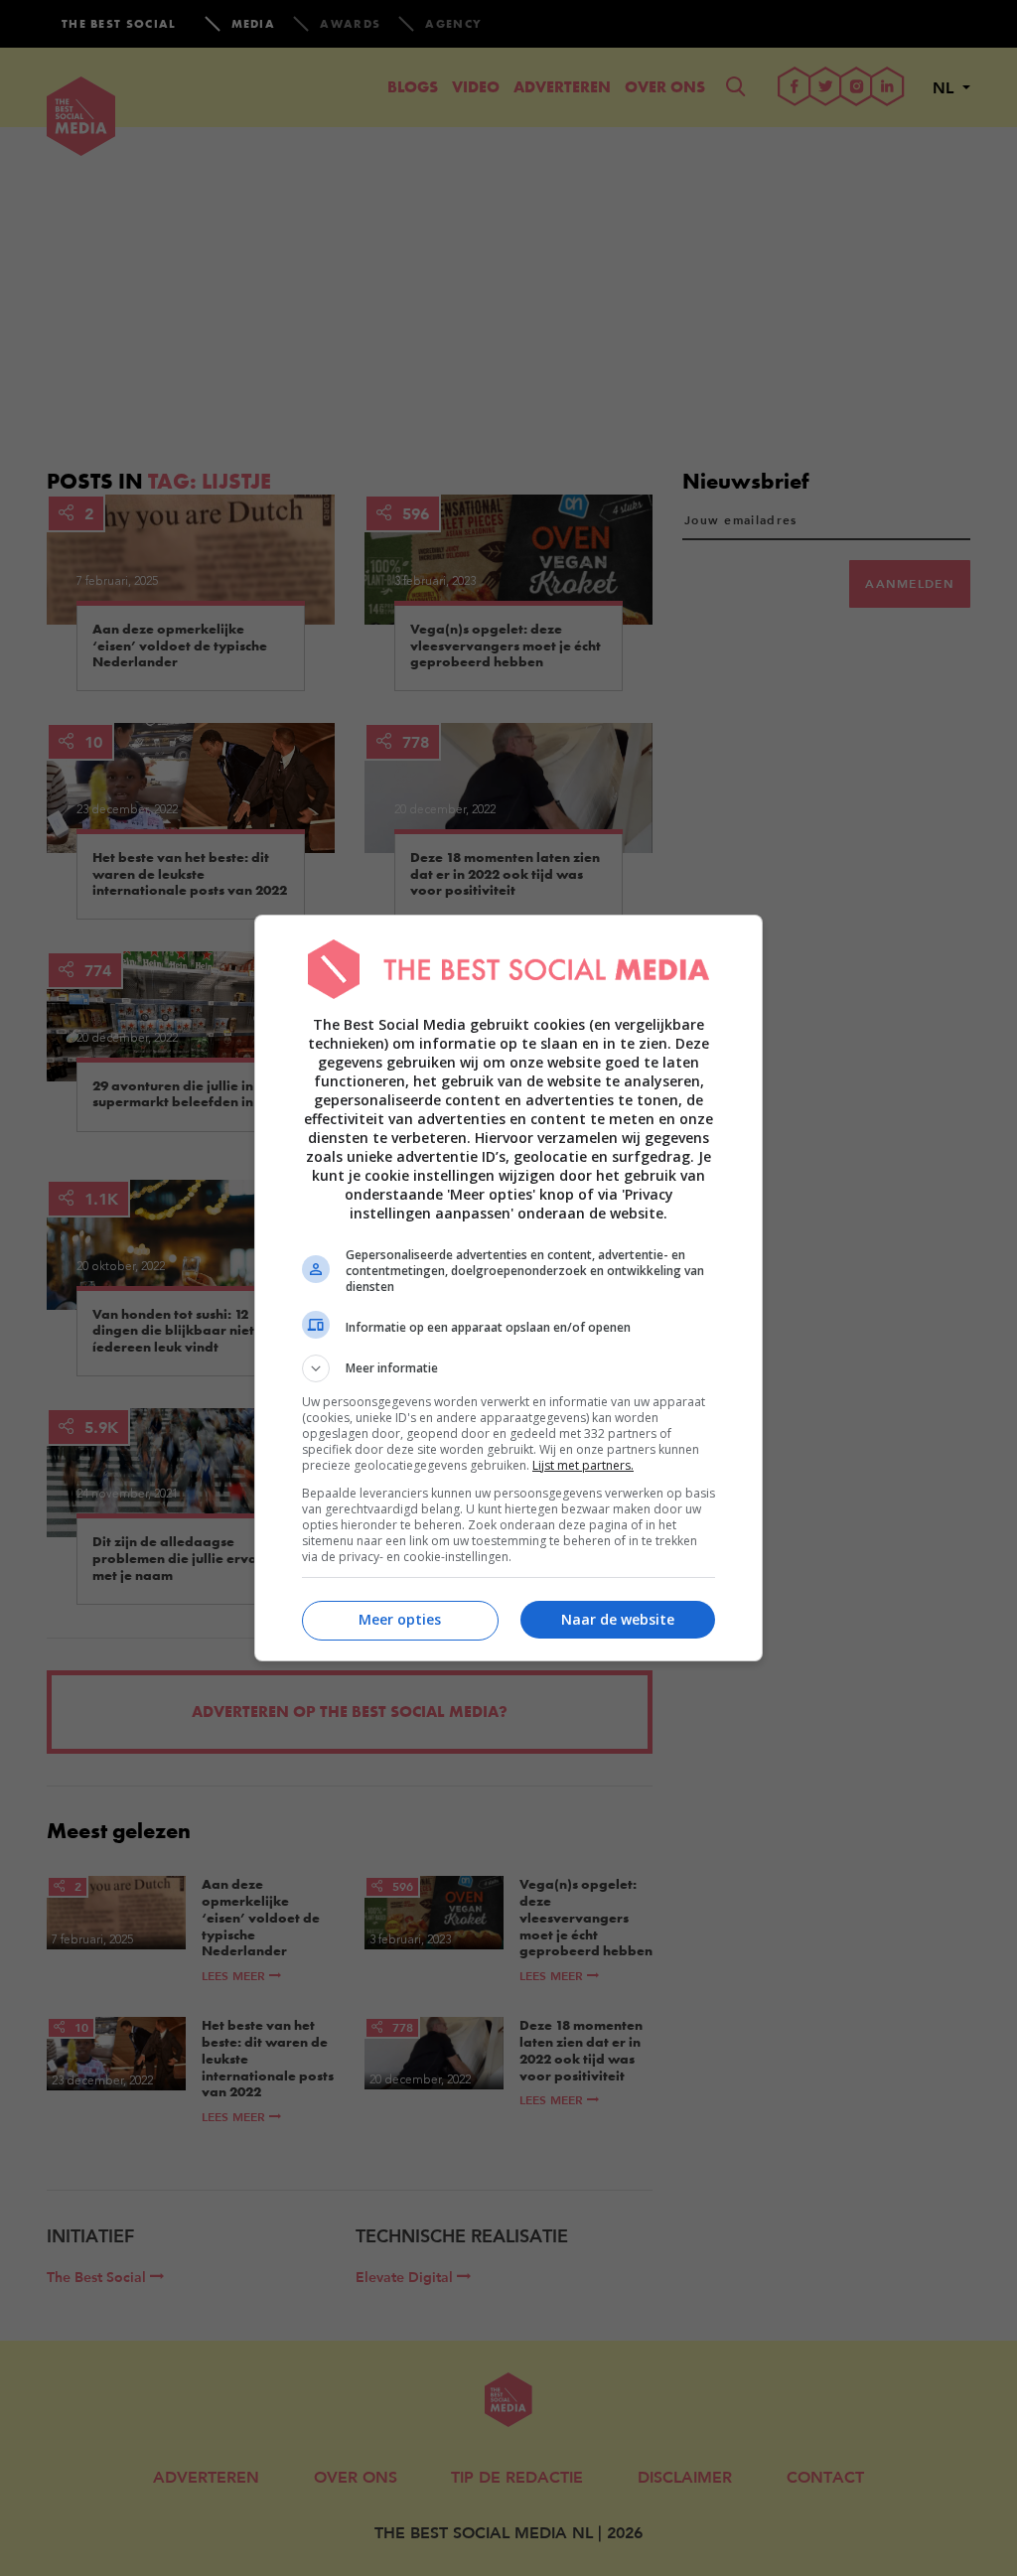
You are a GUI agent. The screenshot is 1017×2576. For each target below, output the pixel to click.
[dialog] (508, 1288)
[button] (508, 1368)
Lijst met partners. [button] (583, 1465)
